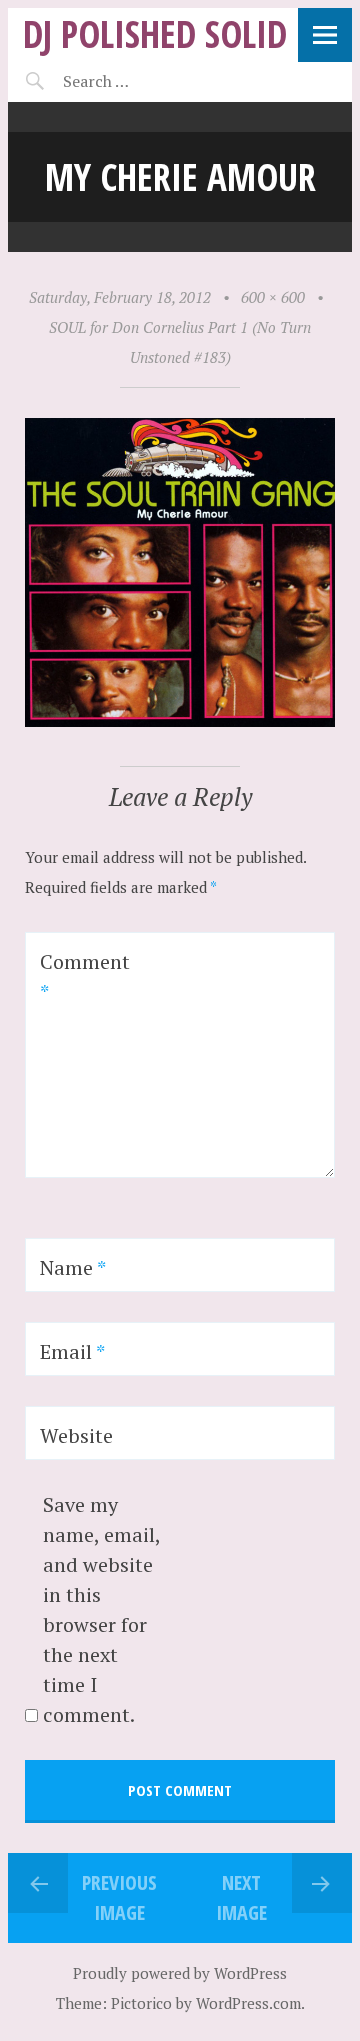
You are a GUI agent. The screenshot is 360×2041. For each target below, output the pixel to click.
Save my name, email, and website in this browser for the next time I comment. (101, 1609)
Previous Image (119, 1897)
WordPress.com (248, 2003)
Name (73, 1267)
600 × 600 (273, 297)
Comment (85, 976)
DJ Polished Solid (155, 33)
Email (72, 1351)
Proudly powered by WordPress (180, 1973)
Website (76, 1435)
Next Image (241, 1897)
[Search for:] (145, 81)
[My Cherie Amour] (180, 721)
